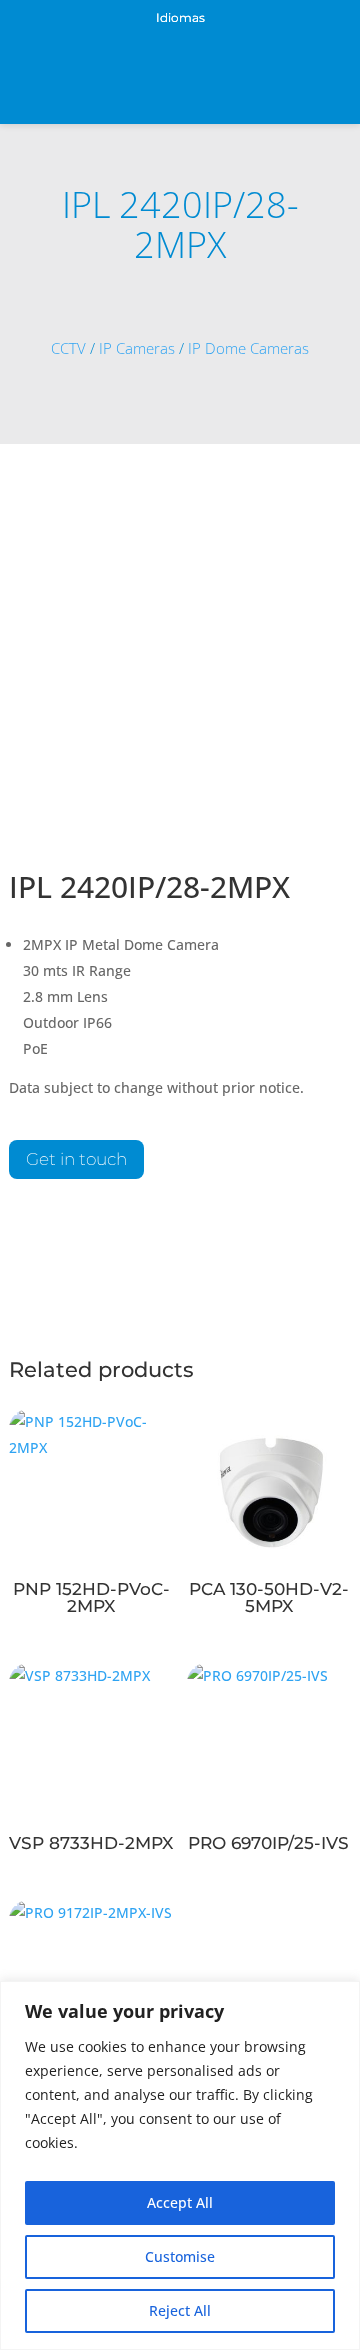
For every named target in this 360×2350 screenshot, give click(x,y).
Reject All (180, 2310)
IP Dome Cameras (248, 348)
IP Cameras (137, 348)
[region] (180, 2165)
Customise (180, 2256)
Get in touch (76, 1159)
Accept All (180, 2202)
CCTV (68, 348)
